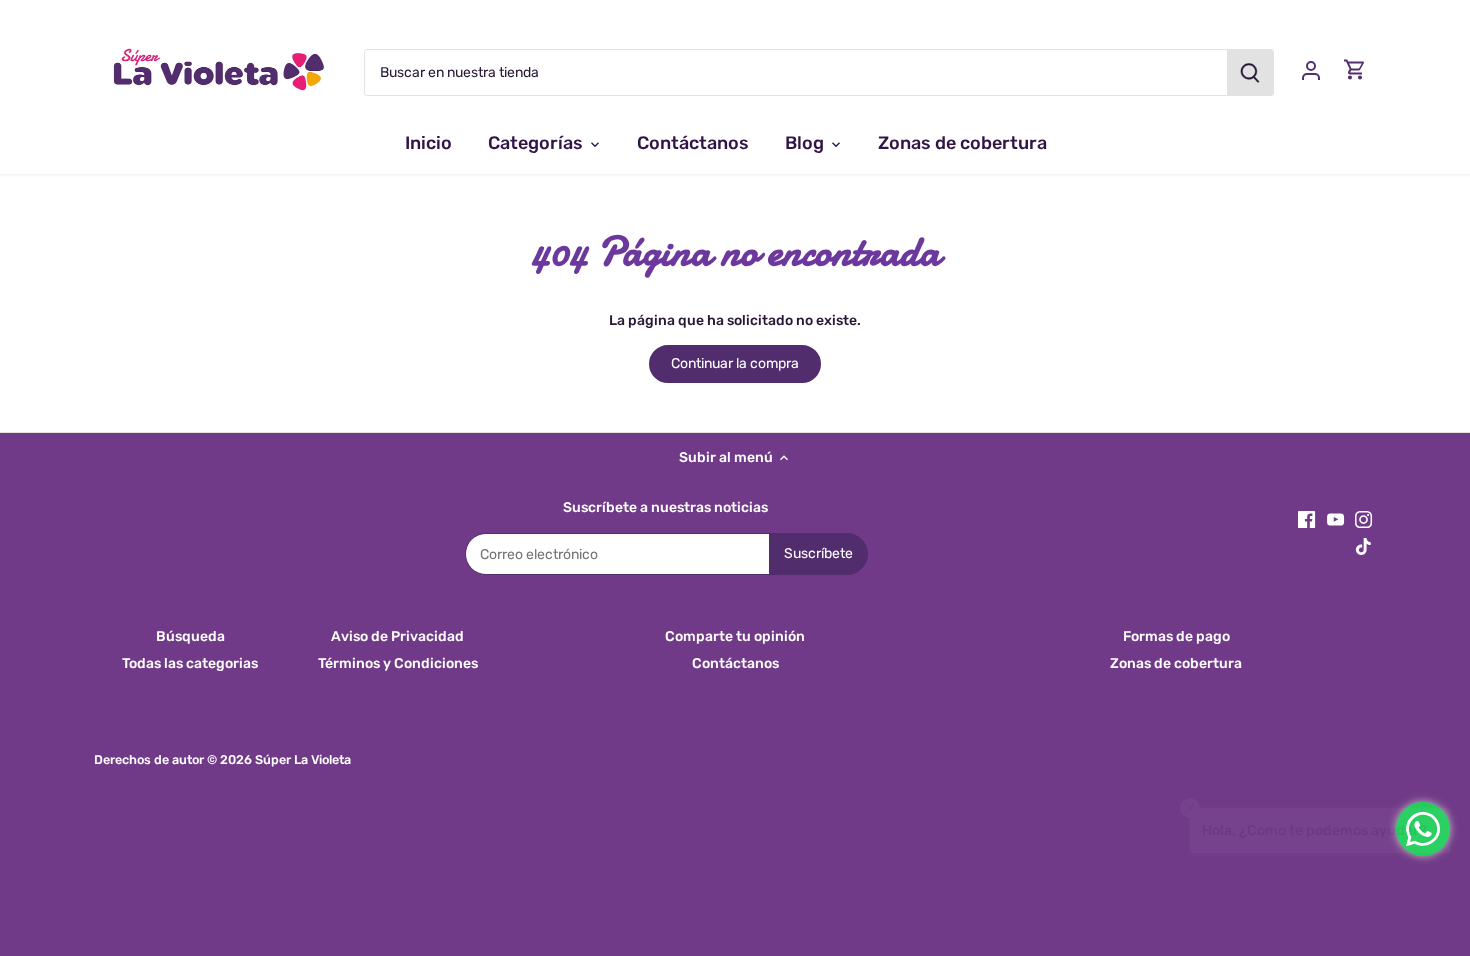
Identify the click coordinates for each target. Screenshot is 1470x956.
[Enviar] (1250, 72)
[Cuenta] (1311, 69)
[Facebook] (1306, 519)
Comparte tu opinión (735, 636)
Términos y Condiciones (398, 663)
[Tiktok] (1363, 546)
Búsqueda (190, 636)
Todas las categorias (190, 663)
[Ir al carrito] (1355, 69)
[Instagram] (1363, 519)
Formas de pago (1176, 636)
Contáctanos (735, 663)
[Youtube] (1335, 519)
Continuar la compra (735, 363)
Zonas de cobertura (1176, 663)
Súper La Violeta (303, 759)
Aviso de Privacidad (397, 636)
